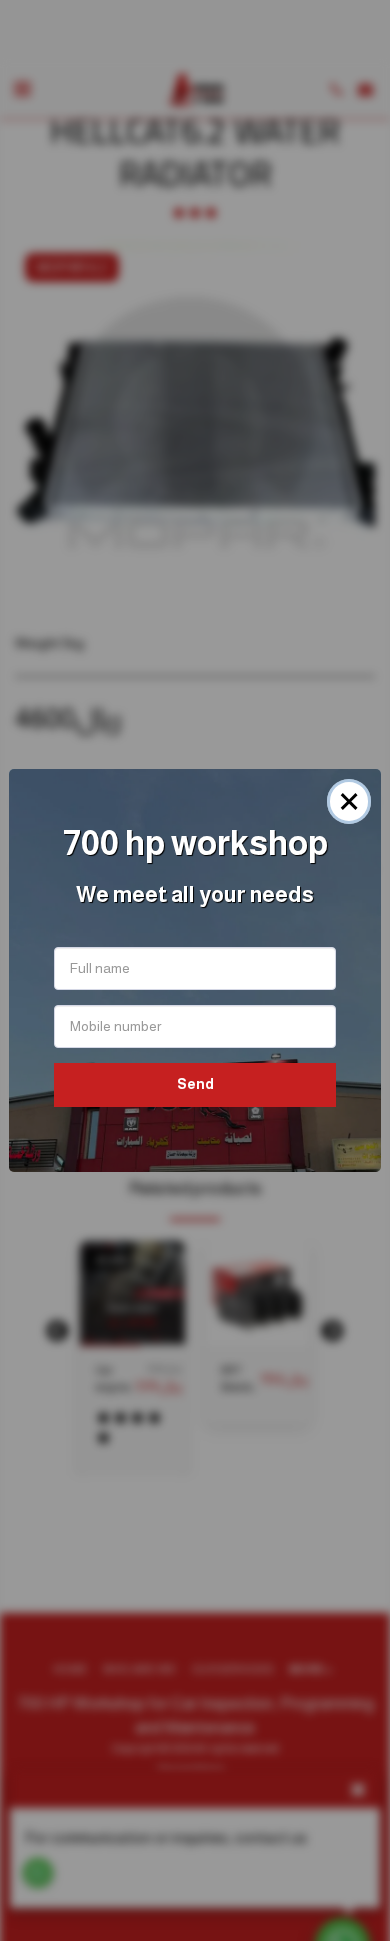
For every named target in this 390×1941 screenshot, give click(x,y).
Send (195, 1084)
